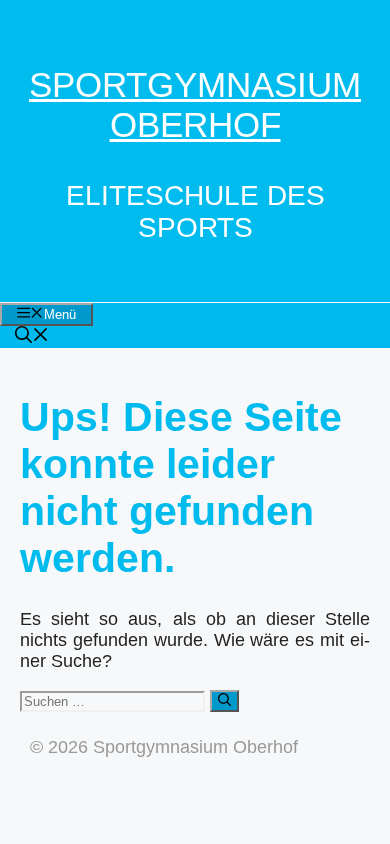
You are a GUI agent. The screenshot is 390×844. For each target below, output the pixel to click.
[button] (32, 337)
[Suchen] (224, 701)
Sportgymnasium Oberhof (195, 104)
